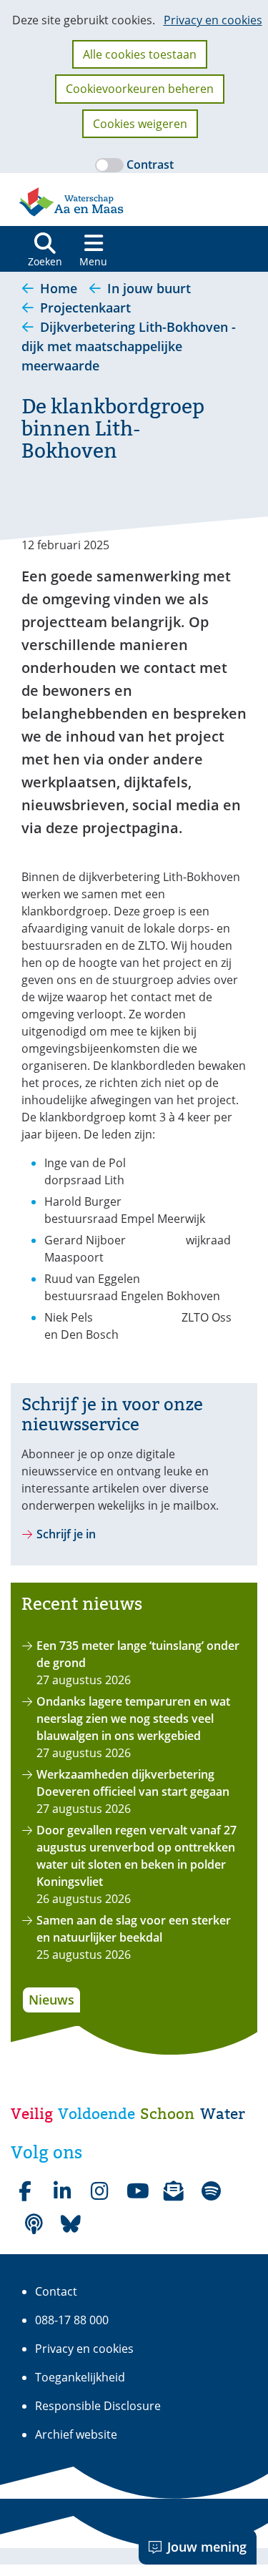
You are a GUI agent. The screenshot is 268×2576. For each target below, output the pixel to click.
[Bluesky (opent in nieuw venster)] (71, 2224)
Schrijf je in (66, 1534)
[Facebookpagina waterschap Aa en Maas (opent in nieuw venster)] (25, 2191)
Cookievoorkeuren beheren (140, 89)
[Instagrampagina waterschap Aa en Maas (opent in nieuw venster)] (99, 2191)
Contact (56, 2291)
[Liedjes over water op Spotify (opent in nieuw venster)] (211, 2191)
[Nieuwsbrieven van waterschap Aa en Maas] (174, 2191)
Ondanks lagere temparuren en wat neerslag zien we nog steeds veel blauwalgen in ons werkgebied (133, 1719)
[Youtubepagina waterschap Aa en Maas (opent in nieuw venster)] (137, 2191)
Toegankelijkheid (80, 2377)
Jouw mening (207, 2547)
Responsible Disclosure (98, 2406)
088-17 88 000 (72, 2320)
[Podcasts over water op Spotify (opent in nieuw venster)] (34, 2224)
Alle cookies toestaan (140, 54)
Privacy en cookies (213, 20)
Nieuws (51, 2000)
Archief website (76, 2434)
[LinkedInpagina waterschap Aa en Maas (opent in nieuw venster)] (62, 2191)
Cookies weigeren (140, 124)
